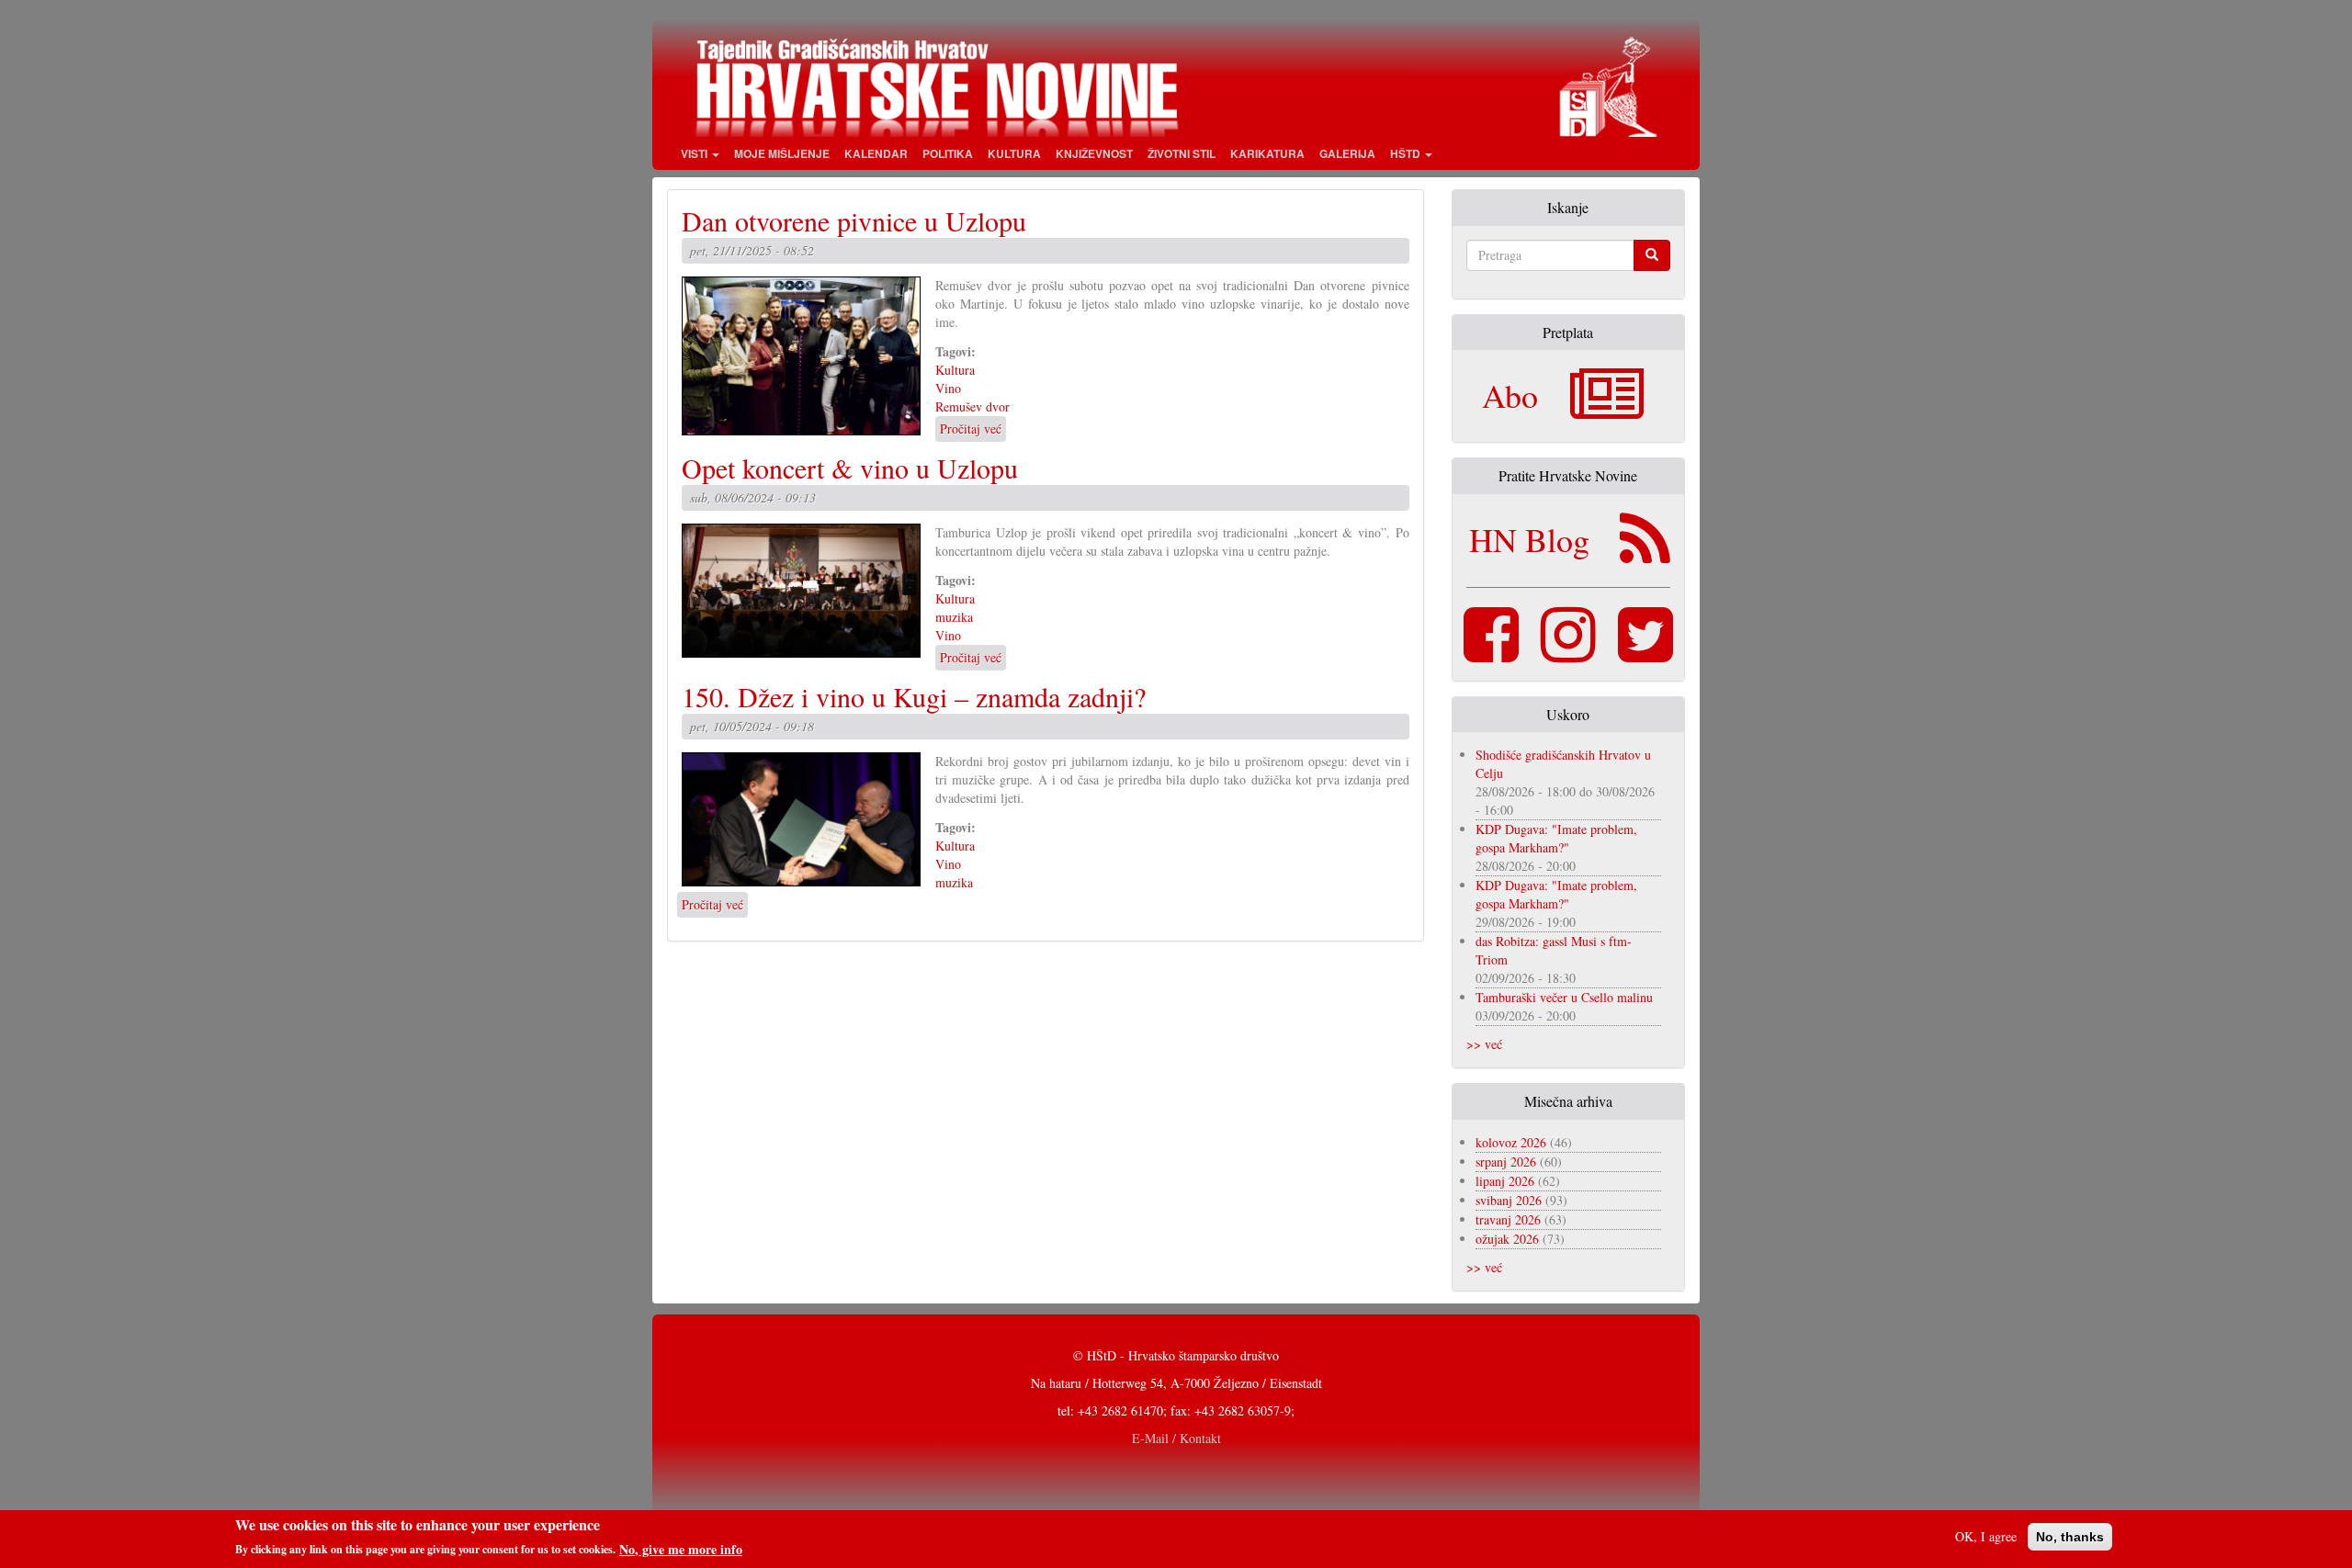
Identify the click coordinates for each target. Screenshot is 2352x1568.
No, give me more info (681, 1549)
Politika (948, 153)
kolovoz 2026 (1511, 1142)
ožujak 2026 (1507, 1239)
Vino (948, 388)
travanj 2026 (1508, 1219)
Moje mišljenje (782, 153)
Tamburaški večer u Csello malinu (1564, 997)
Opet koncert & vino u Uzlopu (850, 468)
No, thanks (2070, 1537)
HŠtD (1407, 153)
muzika (954, 617)
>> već (1484, 1044)
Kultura (1014, 153)
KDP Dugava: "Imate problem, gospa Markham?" (1556, 838)
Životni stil (1182, 153)
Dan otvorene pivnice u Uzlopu (854, 220)
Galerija (1347, 153)
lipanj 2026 (1505, 1181)
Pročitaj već (971, 429)
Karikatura (1267, 153)
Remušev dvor (972, 406)
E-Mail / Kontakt (1176, 1438)
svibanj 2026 (1509, 1200)
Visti (695, 153)
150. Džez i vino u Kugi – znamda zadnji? (914, 696)
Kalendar (876, 153)
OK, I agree (1986, 1536)
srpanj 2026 (1506, 1162)
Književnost (1094, 153)
